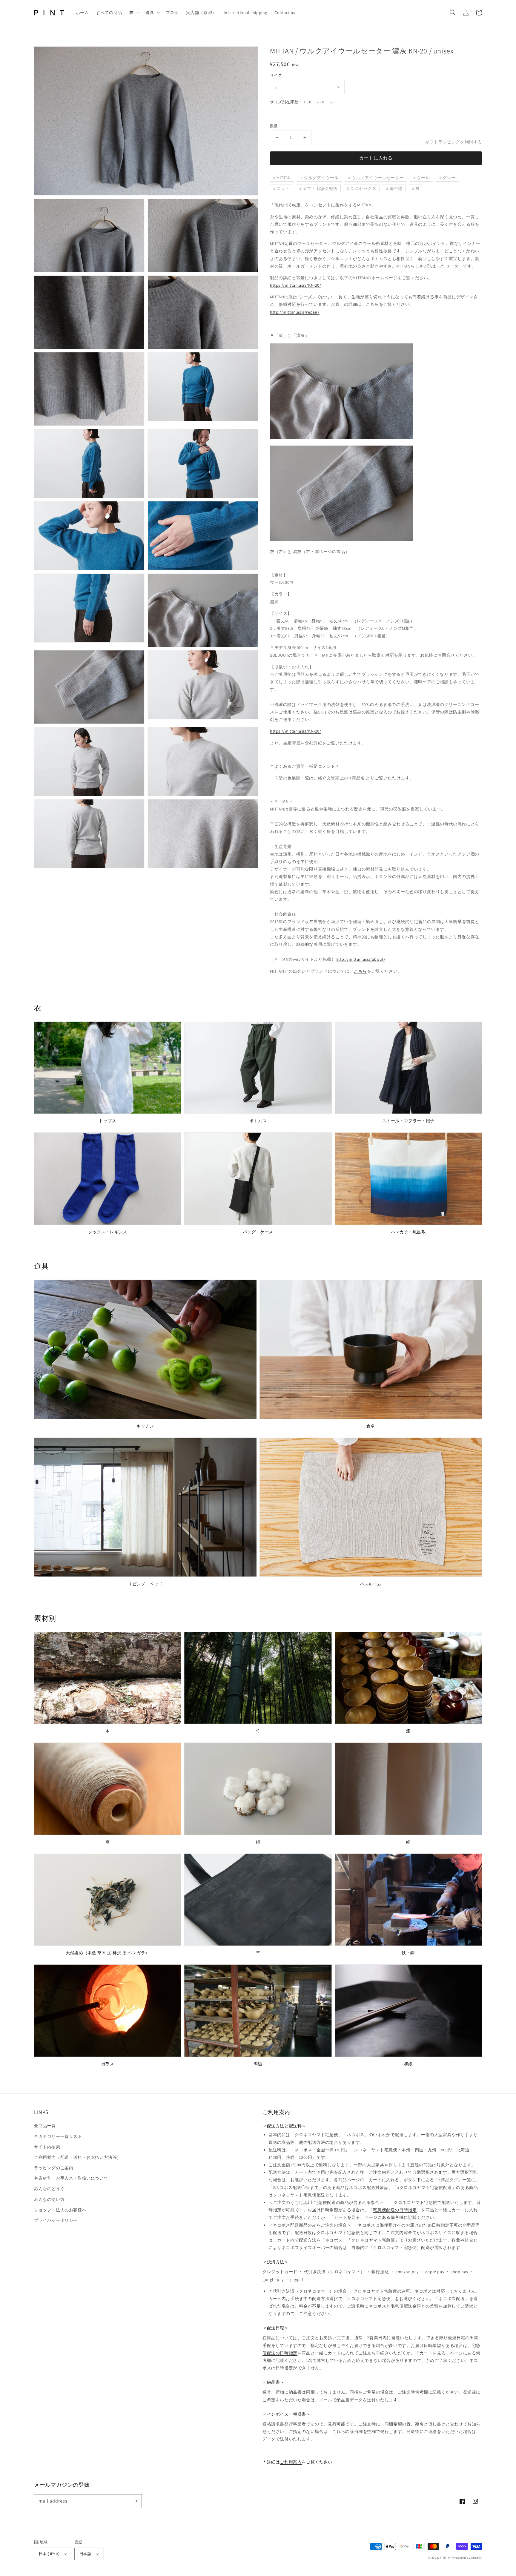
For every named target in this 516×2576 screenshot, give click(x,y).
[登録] (135, 2501)
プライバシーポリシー (56, 2220)
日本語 (85, 2554)
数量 (274, 126)
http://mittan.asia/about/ (360, 959)
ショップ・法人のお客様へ (60, 2210)
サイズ (276, 75)
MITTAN (284, 178)
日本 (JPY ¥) (49, 2554)
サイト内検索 (47, 2147)
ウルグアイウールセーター (378, 178)
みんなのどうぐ (49, 2189)
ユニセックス (363, 188)
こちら (360, 971)
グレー (449, 178)
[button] (134, 13)
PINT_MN (446, 2558)
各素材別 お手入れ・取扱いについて (71, 2178)
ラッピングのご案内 (54, 2168)
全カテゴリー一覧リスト (58, 2136)
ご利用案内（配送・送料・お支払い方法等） (78, 2157)
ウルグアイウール (321, 178)
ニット (283, 188)
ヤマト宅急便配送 (320, 188)
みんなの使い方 (49, 2199)
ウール (423, 178)
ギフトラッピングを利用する (454, 142)
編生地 (396, 188)
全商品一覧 (45, 2126)
